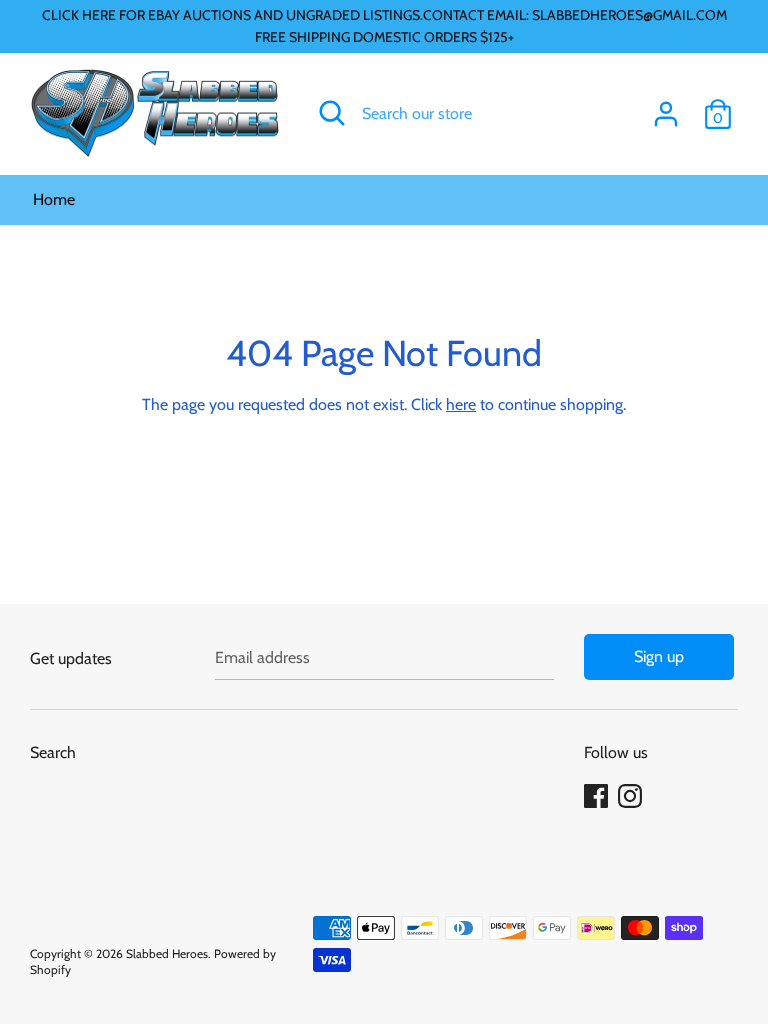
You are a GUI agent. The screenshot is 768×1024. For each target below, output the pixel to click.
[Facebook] (598, 796)
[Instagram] (632, 796)
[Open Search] (332, 113)
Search (53, 752)
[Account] (666, 106)
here (461, 404)
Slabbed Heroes (167, 953)
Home (54, 199)
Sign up (659, 656)
